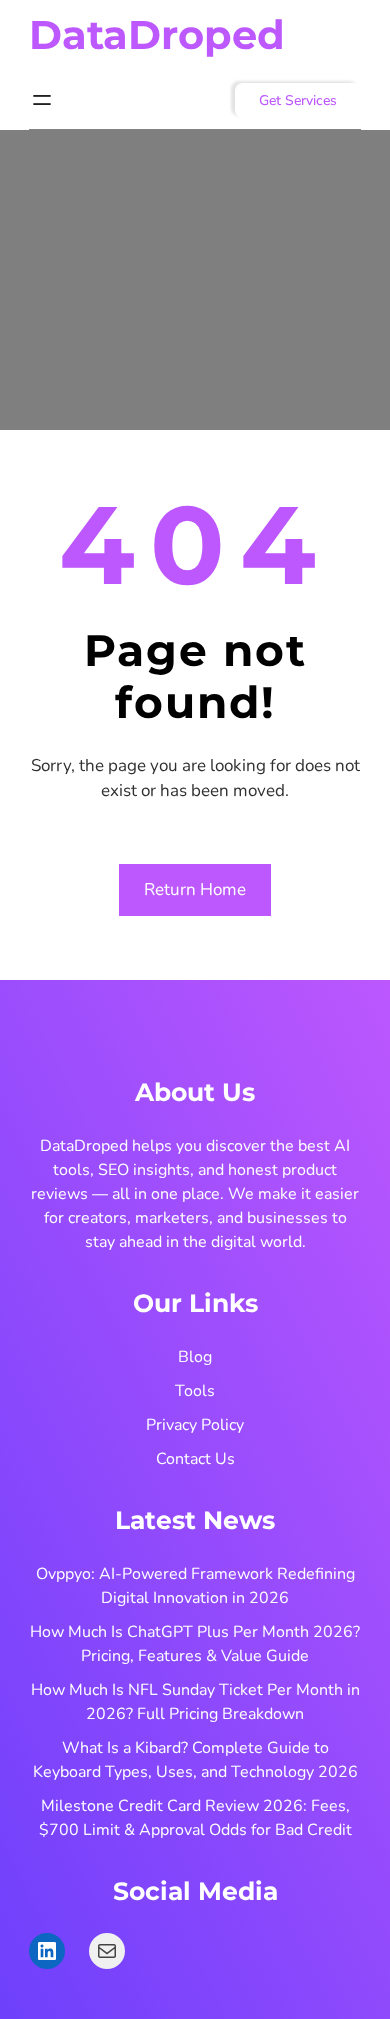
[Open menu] (42, 100)
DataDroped (157, 34)
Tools (195, 1391)
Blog (195, 1357)
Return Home (195, 889)
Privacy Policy (195, 1425)
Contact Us (195, 1459)
